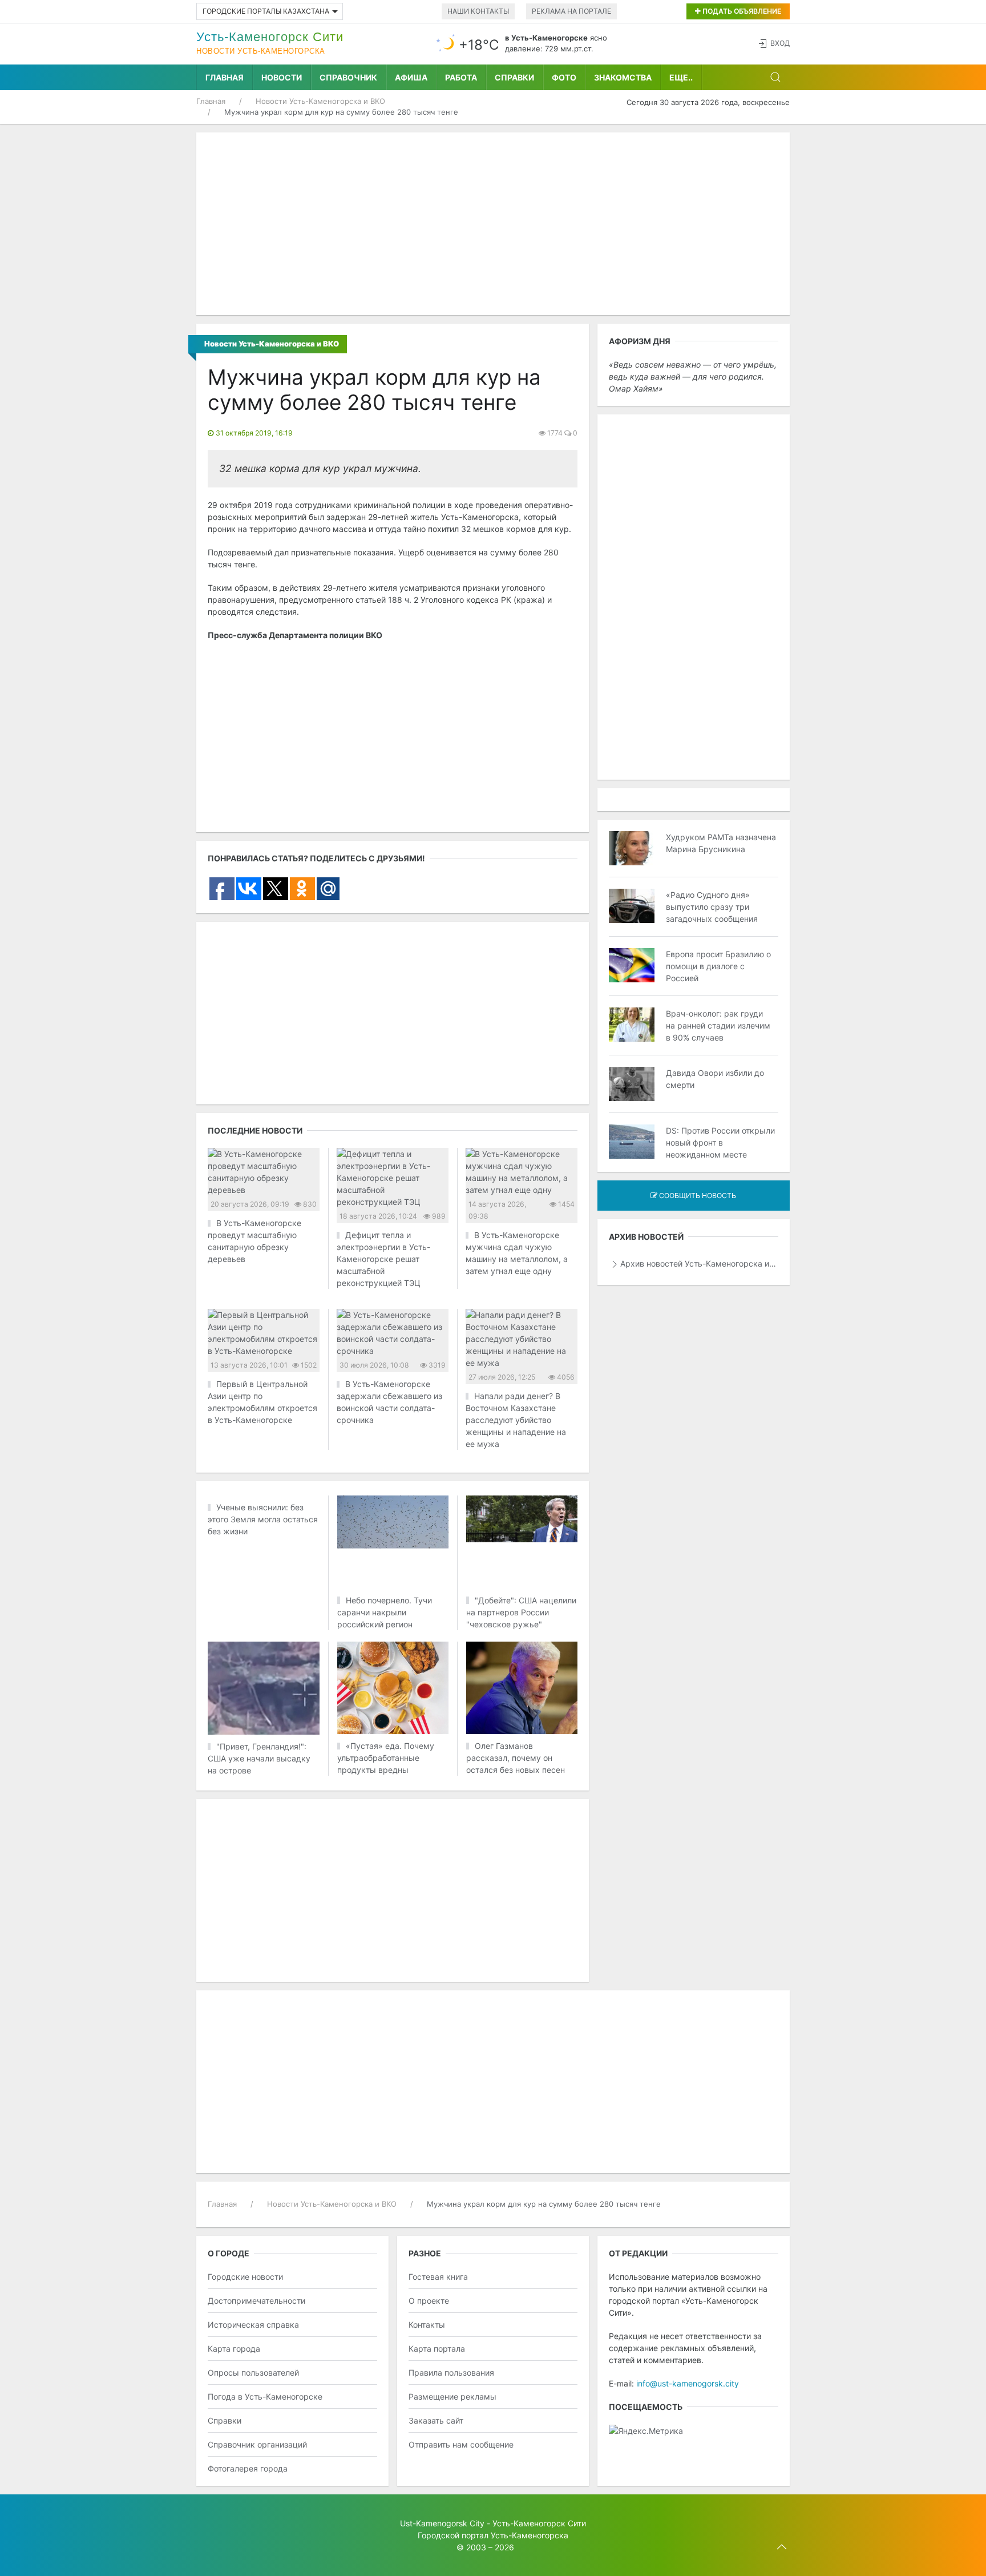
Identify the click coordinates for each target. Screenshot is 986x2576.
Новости (282, 77)
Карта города (234, 2349)
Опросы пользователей (253, 2373)
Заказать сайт (436, 2420)
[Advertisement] (493, 224)
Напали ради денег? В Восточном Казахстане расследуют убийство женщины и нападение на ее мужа (516, 1420)
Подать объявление (741, 11)
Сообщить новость (697, 1196)
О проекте (429, 2301)
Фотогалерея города (248, 2468)
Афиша (411, 77)
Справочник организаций (257, 2444)
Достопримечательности (256, 2301)
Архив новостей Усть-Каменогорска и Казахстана (699, 1263)
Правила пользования (451, 2373)
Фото (564, 77)
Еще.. (681, 77)
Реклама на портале (571, 11)
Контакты (427, 2325)
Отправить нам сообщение (461, 2444)
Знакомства (623, 77)
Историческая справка (253, 2325)
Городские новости (245, 2277)
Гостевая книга (438, 2277)
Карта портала (437, 2349)
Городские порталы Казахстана (266, 11)
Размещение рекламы (452, 2396)
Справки (514, 77)
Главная (225, 77)
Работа (461, 77)
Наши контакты (478, 11)
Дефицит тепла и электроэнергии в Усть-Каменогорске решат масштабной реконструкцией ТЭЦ (383, 1259)
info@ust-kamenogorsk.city (688, 2383)
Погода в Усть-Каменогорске (265, 2396)
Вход (780, 43)
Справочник (348, 77)
